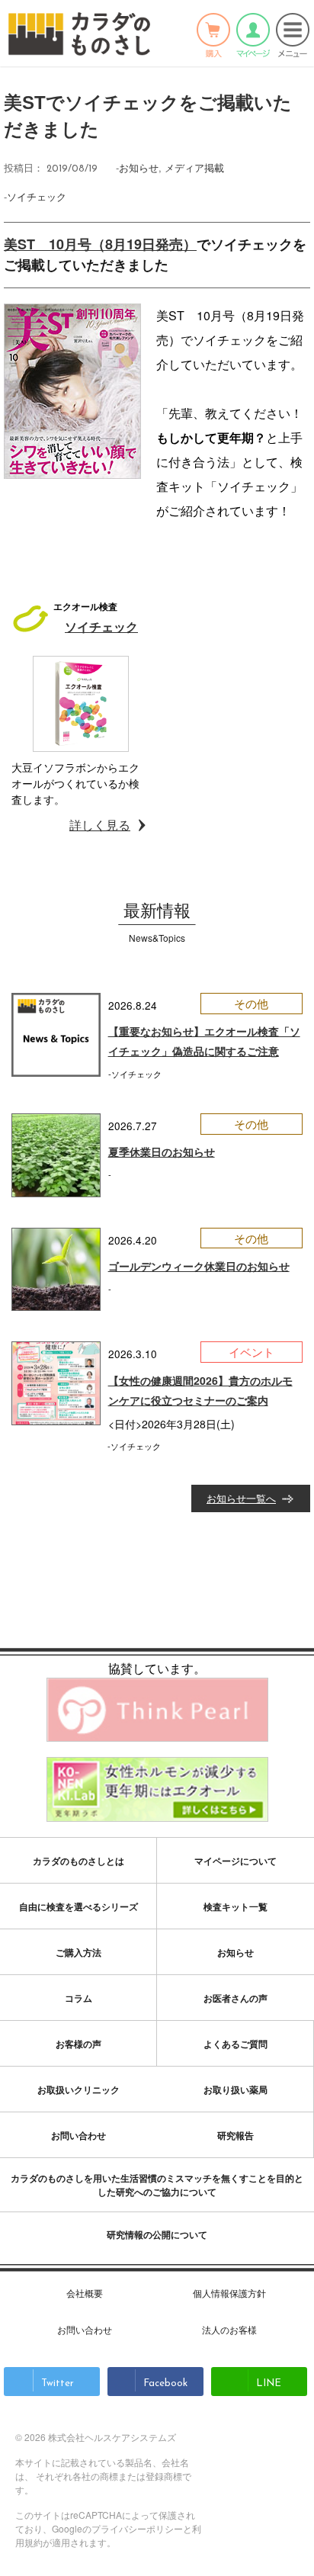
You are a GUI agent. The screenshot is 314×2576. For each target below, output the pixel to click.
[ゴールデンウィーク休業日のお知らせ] (56, 1270)
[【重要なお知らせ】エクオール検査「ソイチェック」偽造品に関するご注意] (56, 1035)
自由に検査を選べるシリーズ (78, 1906)
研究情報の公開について (157, 2234)
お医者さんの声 (235, 1998)
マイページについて (235, 1861)
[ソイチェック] (81, 704)
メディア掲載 (194, 167)
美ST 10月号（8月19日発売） (100, 244)
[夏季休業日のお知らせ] (56, 1155)
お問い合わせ (78, 2135)
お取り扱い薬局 (235, 2089)
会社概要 (85, 2293)
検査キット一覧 (235, 1906)
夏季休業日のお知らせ (162, 1151)
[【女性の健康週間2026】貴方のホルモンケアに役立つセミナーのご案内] (56, 1383)
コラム (78, 1998)
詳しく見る (100, 825)
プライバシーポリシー (137, 2528)
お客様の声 (78, 2044)
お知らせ (139, 167)
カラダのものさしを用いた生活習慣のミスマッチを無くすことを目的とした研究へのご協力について (157, 2185)
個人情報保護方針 (229, 2293)
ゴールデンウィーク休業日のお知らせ (199, 1266)
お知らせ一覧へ (241, 1498)
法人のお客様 (229, 2329)
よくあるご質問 (235, 2044)
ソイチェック (37, 196)
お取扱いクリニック (78, 2089)
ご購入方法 (78, 1952)
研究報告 (235, 2135)
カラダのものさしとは (78, 1861)
